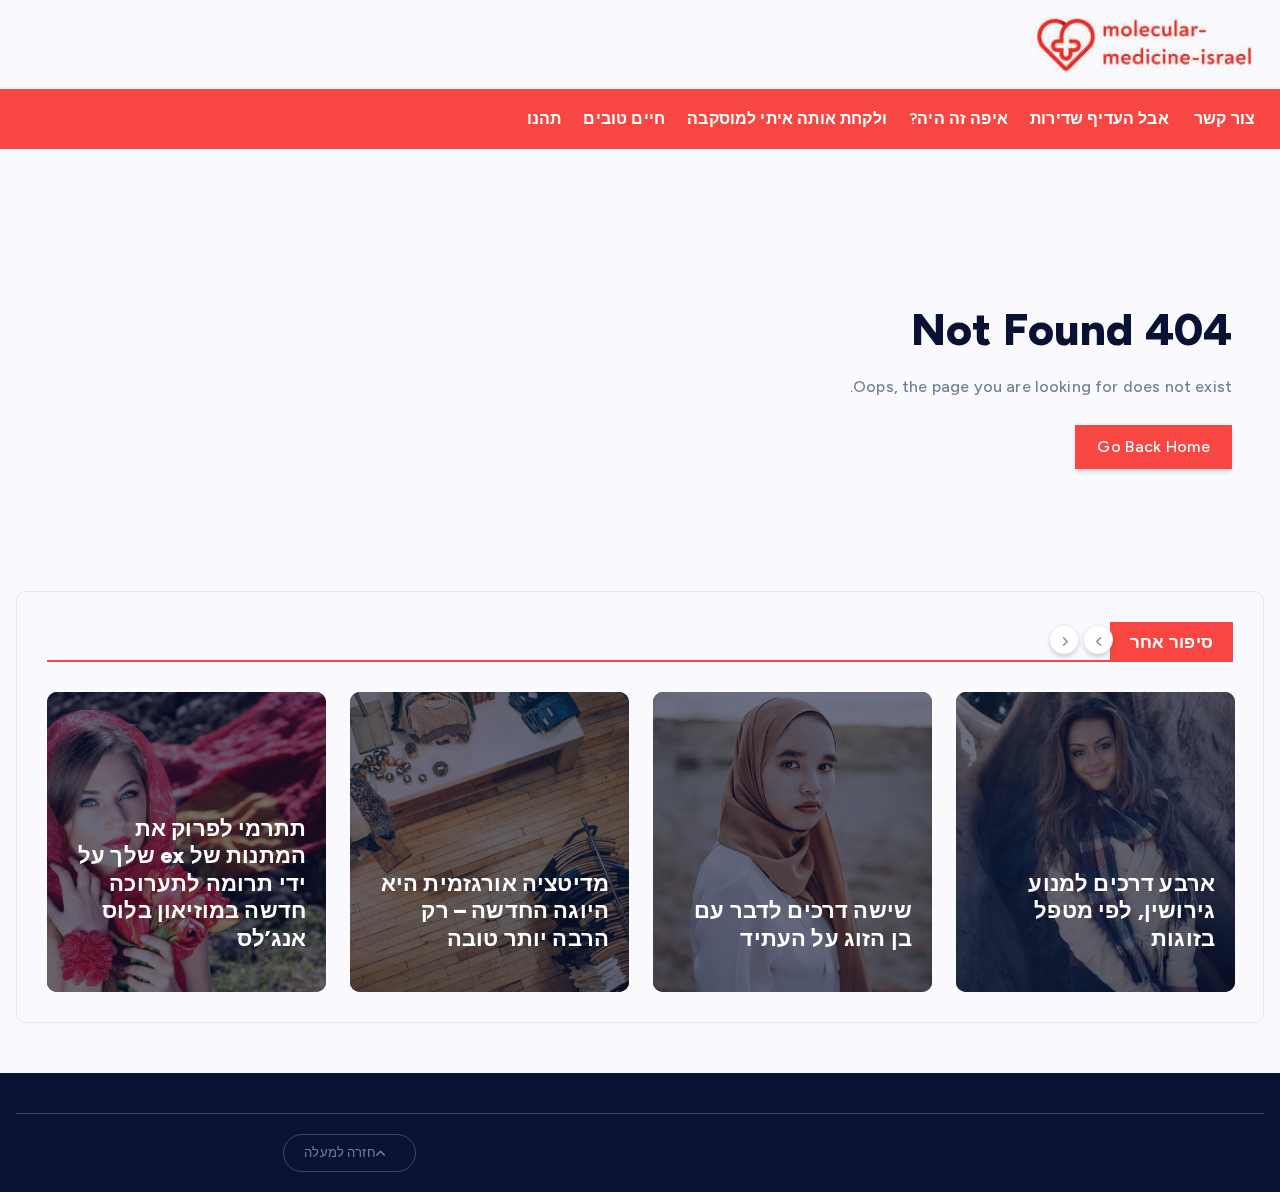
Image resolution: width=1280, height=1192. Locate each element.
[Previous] (1098, 640)
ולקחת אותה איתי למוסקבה (787, 118)
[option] (186, 842)
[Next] (1064, 640)
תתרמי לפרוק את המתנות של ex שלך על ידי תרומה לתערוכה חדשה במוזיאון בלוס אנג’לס (192, 883)
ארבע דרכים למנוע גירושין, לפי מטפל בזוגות (1121, 911)
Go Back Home (1153, 446)
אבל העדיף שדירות (1099, 118)
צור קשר (1224, 118)
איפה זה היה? (958, 118)
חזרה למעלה (340, 1152)
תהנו (544, 118)
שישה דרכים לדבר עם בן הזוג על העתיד (803, 924)
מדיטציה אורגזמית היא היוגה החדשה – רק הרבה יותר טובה (495, 911)
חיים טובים (624, 118)
